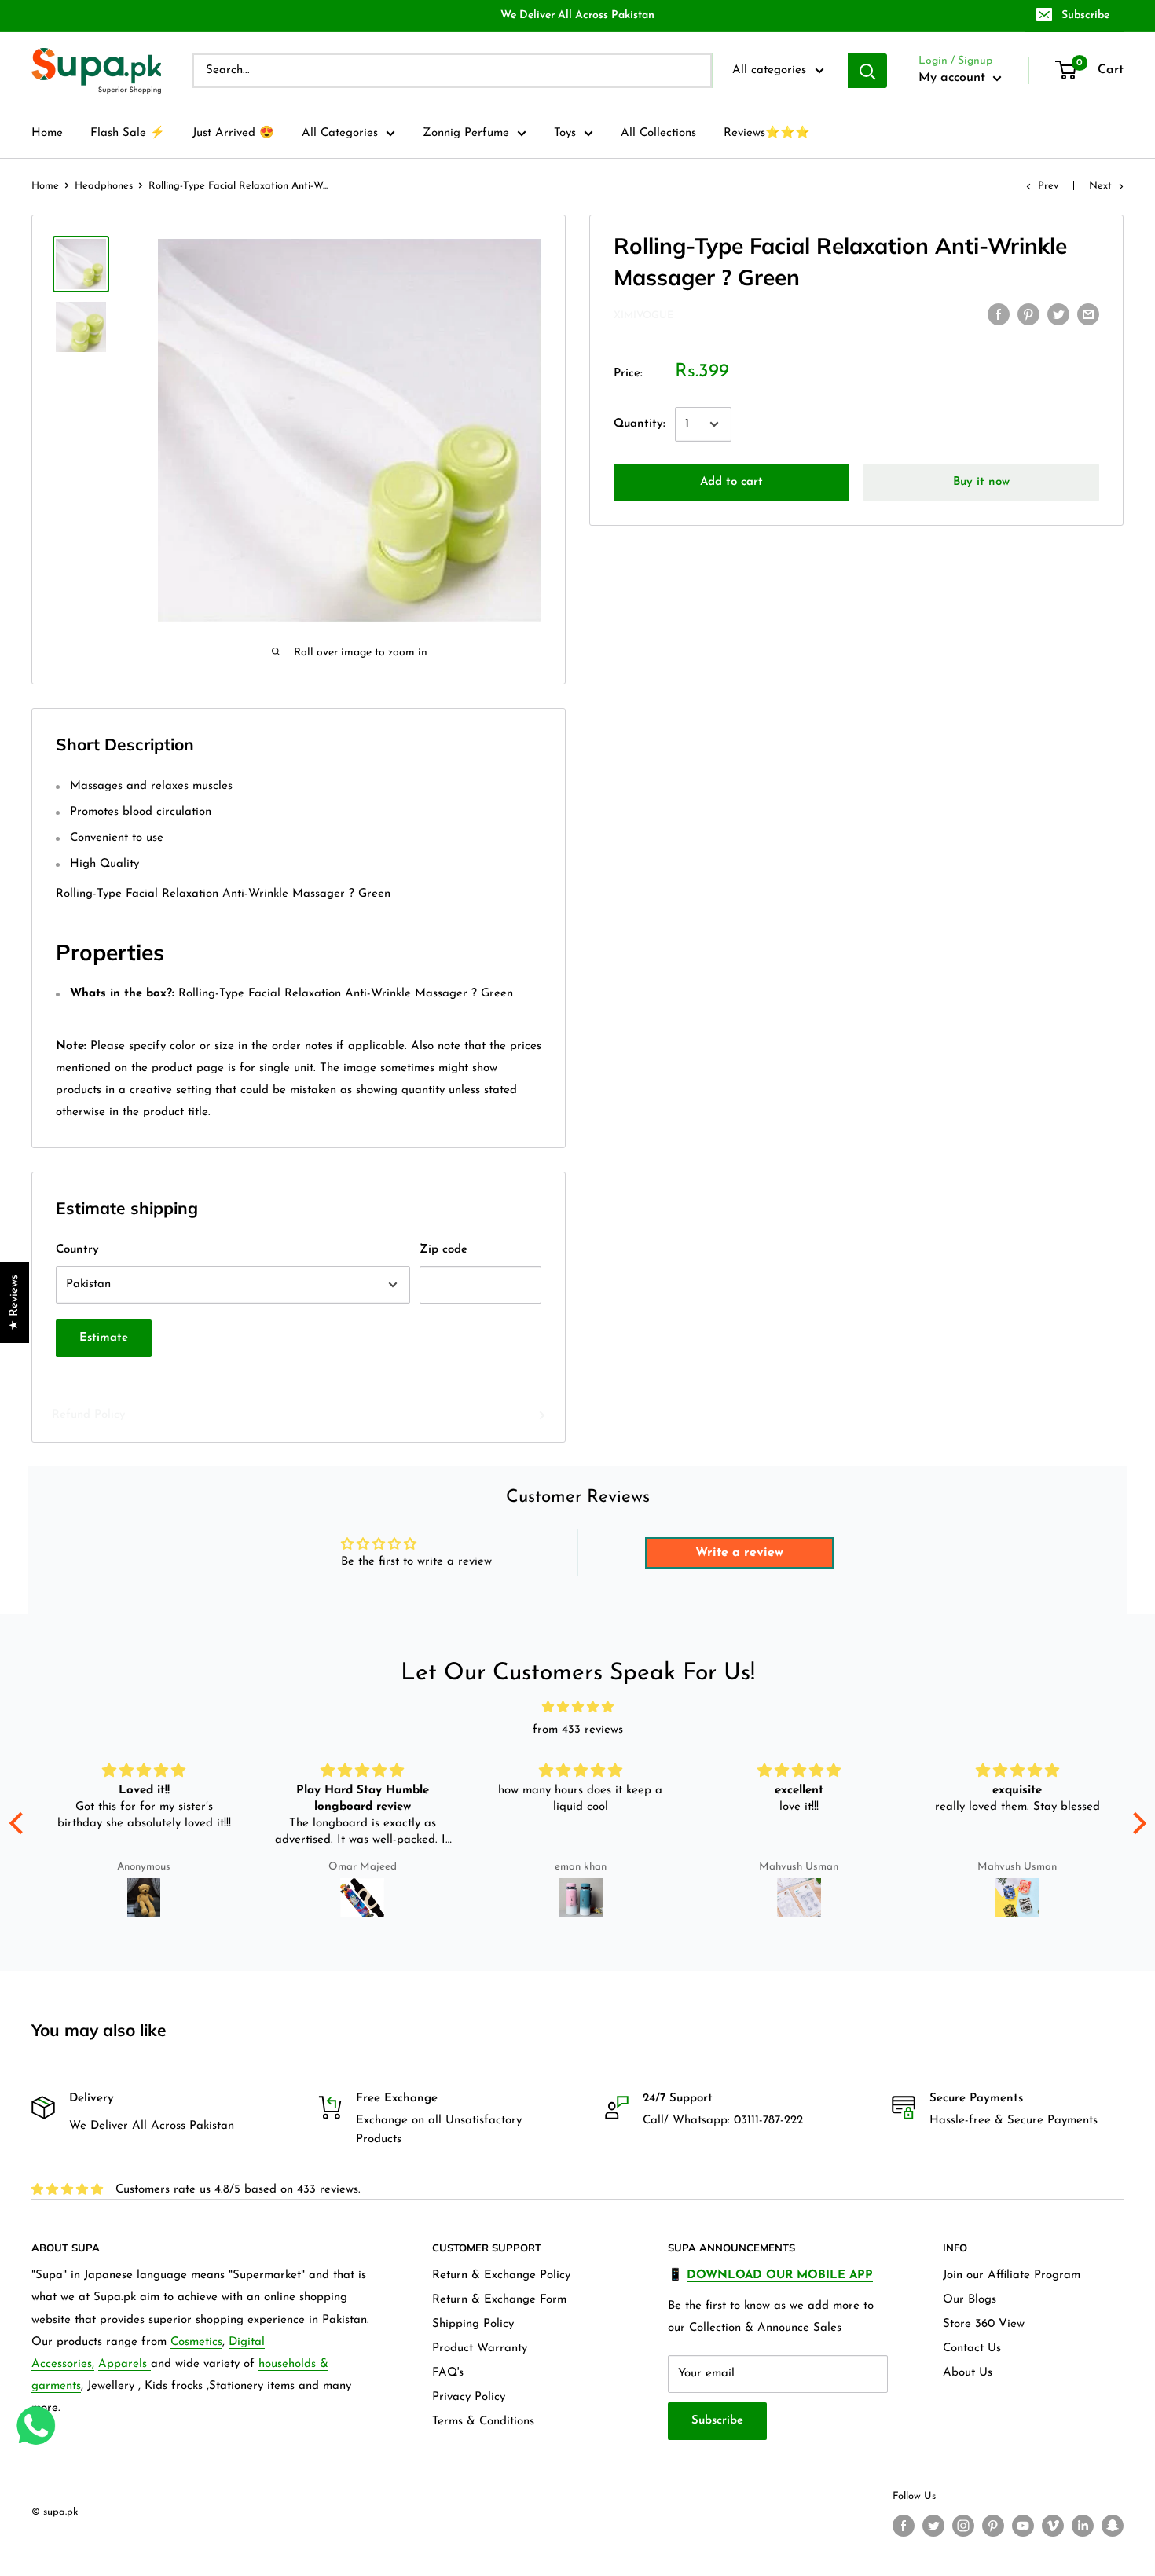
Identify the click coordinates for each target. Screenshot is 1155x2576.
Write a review (739, 1553)
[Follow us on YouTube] (1023, 2526)
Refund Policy (88, 1415)
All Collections (658, 133)
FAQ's (448, 2373)
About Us (968, 2373)
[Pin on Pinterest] (1028, 314)
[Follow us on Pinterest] (993, 2526)
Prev (1048, 186)
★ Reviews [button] (15, 1303)
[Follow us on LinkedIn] (1083, 2526)
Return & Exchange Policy (501, 2275)
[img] (578, 1708)
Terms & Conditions (483, 2422)
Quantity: (640, 424)
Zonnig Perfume (466, 133)
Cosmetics (196, 2342)
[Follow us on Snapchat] (1113, 2526)
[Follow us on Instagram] (963, 2526)
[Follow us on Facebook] (904, 2526)
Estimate (104, 1338)
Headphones (104, 186)
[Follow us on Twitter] (933, 2526)
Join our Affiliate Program (1012, 2275)
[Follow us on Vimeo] (1053, 2526)
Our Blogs (970, 2300)
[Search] (867, 71)
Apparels (125, 2364)
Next (1100, 186)
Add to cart (731, 482)
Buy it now (981, 482)
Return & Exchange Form (499, 2300)
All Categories (340, 133)
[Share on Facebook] (999, 314)
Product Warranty (480, 2348)
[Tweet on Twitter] (1058, 314)
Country (77, 1250)
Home (47, 133)
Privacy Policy (469, 2397)
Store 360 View (984, 2324)
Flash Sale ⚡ (128, 133)
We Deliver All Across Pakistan (577, 15)
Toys (565, 133)
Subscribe (1085, 15)
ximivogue (643, 316)
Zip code (444, 1250)
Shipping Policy (473, 2324)
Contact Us (972, 2348)
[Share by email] (1088, 314)
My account (954, 78)
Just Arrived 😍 (233, 133)
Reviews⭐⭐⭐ (767, 133)
